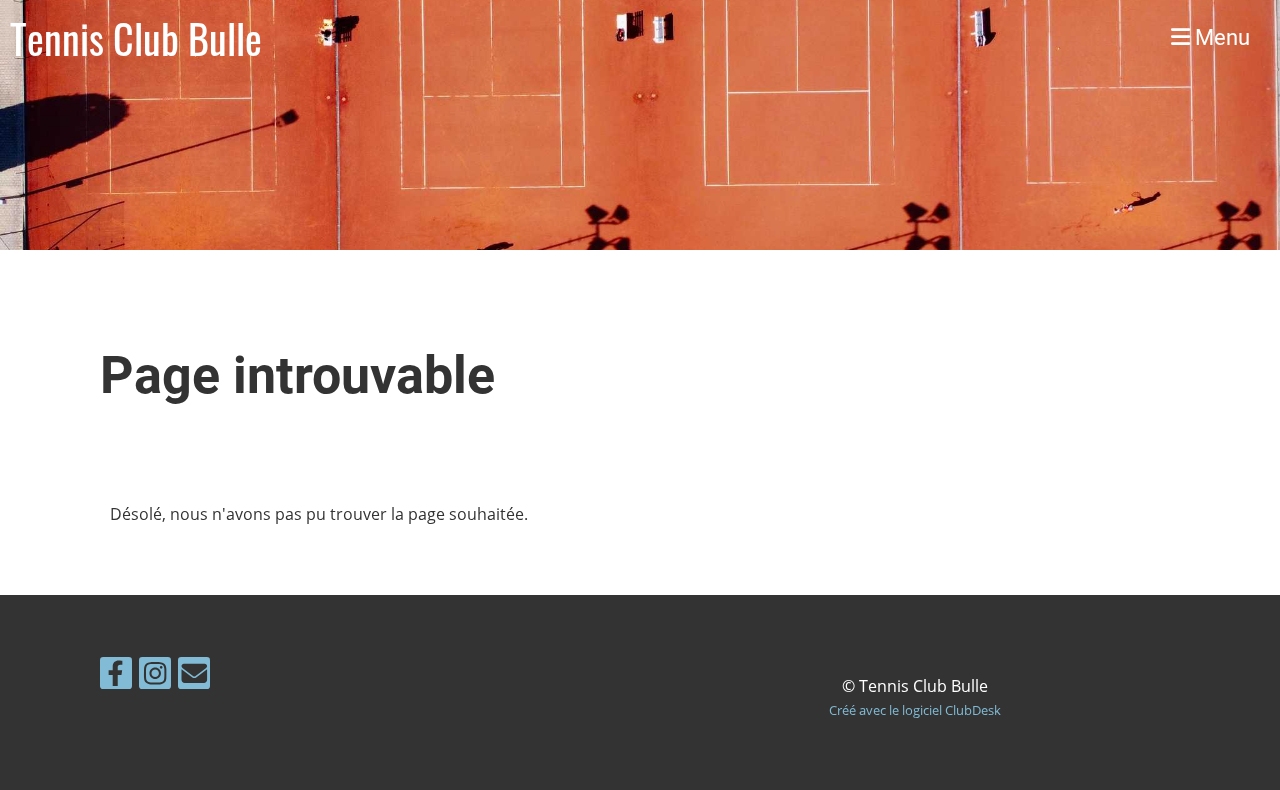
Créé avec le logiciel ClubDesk (915, 710)
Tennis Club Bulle (136, 38)
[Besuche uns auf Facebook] (116, 676)
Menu (1220, 37)
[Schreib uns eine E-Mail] (194, 676)
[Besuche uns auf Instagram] (155, 676)
